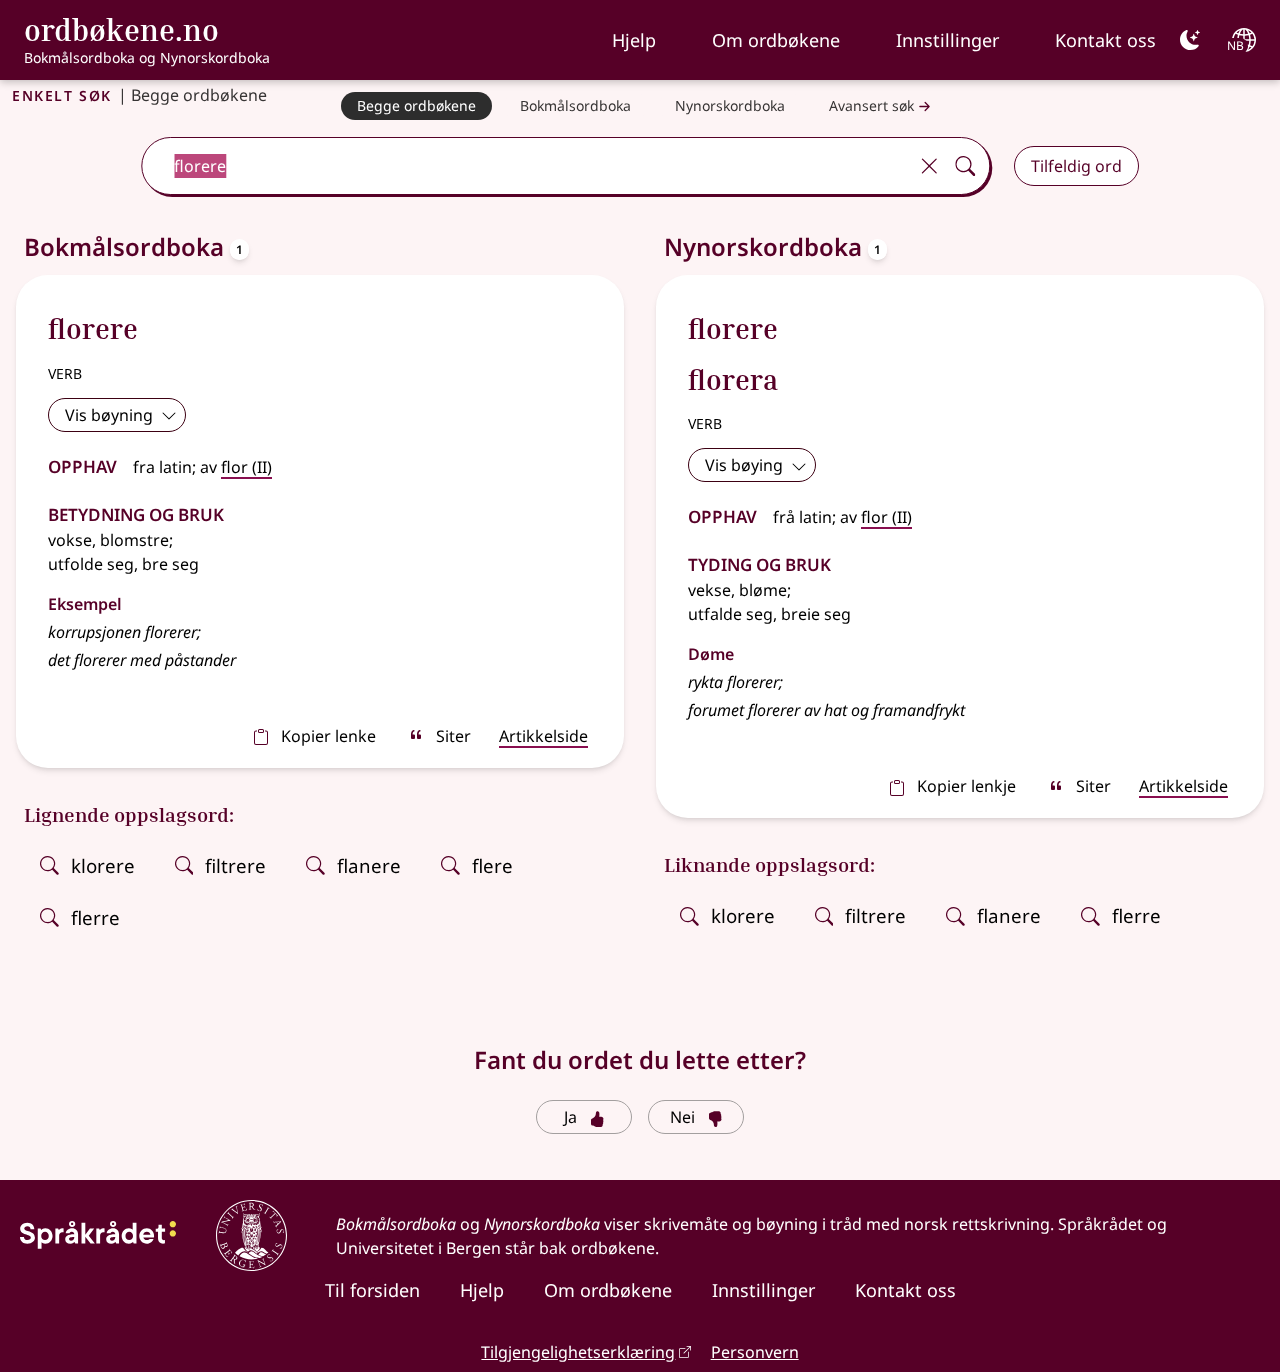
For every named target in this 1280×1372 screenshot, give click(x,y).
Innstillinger (947, 40)
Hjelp (634, 40)
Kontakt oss (1105, 40)
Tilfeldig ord (1076, 166)
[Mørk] (1190, 40)
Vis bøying (744, 465)
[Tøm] (929, 166)
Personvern (755, 1352)
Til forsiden (372, 1290)
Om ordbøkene (776, 40)
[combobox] (526, 166)
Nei (682, 1117)
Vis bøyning (109, 415)
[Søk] (965, 166)
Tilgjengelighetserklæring (578, 1352)
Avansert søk (871, 105)
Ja (570, 1117)
